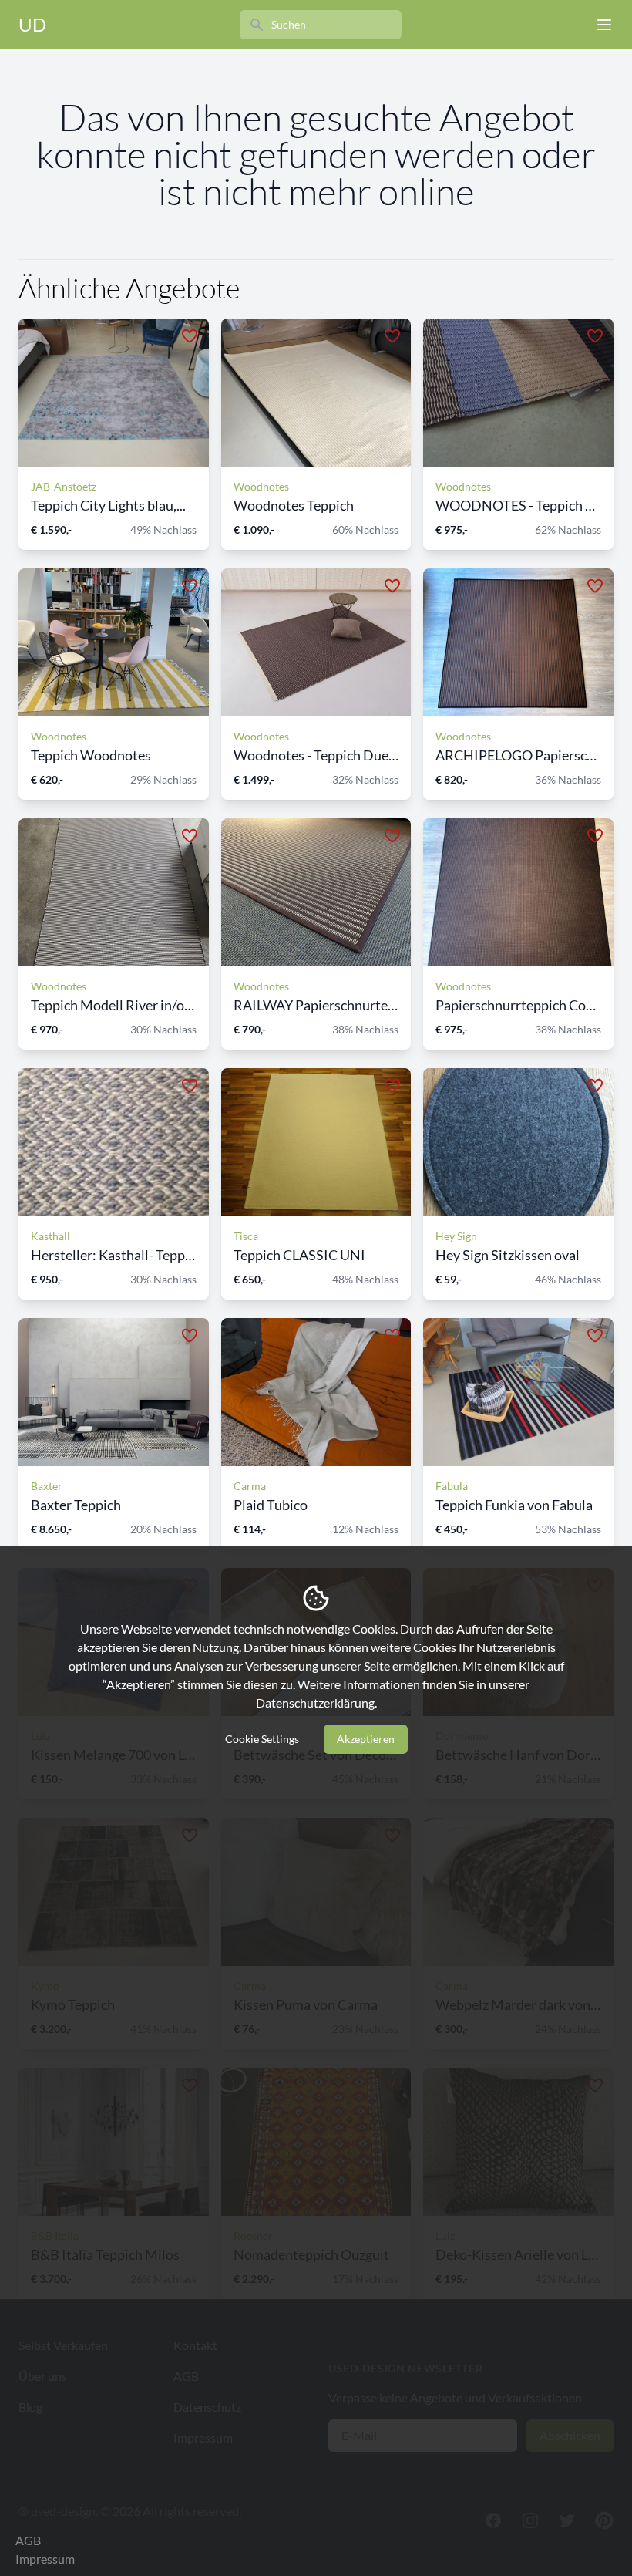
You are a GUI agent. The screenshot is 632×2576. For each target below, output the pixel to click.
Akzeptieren (366, 1739)
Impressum (45, 2559)
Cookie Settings (262, 1739)
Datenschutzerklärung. (316, 1703)
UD (32, 24)
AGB (28, 2540)
